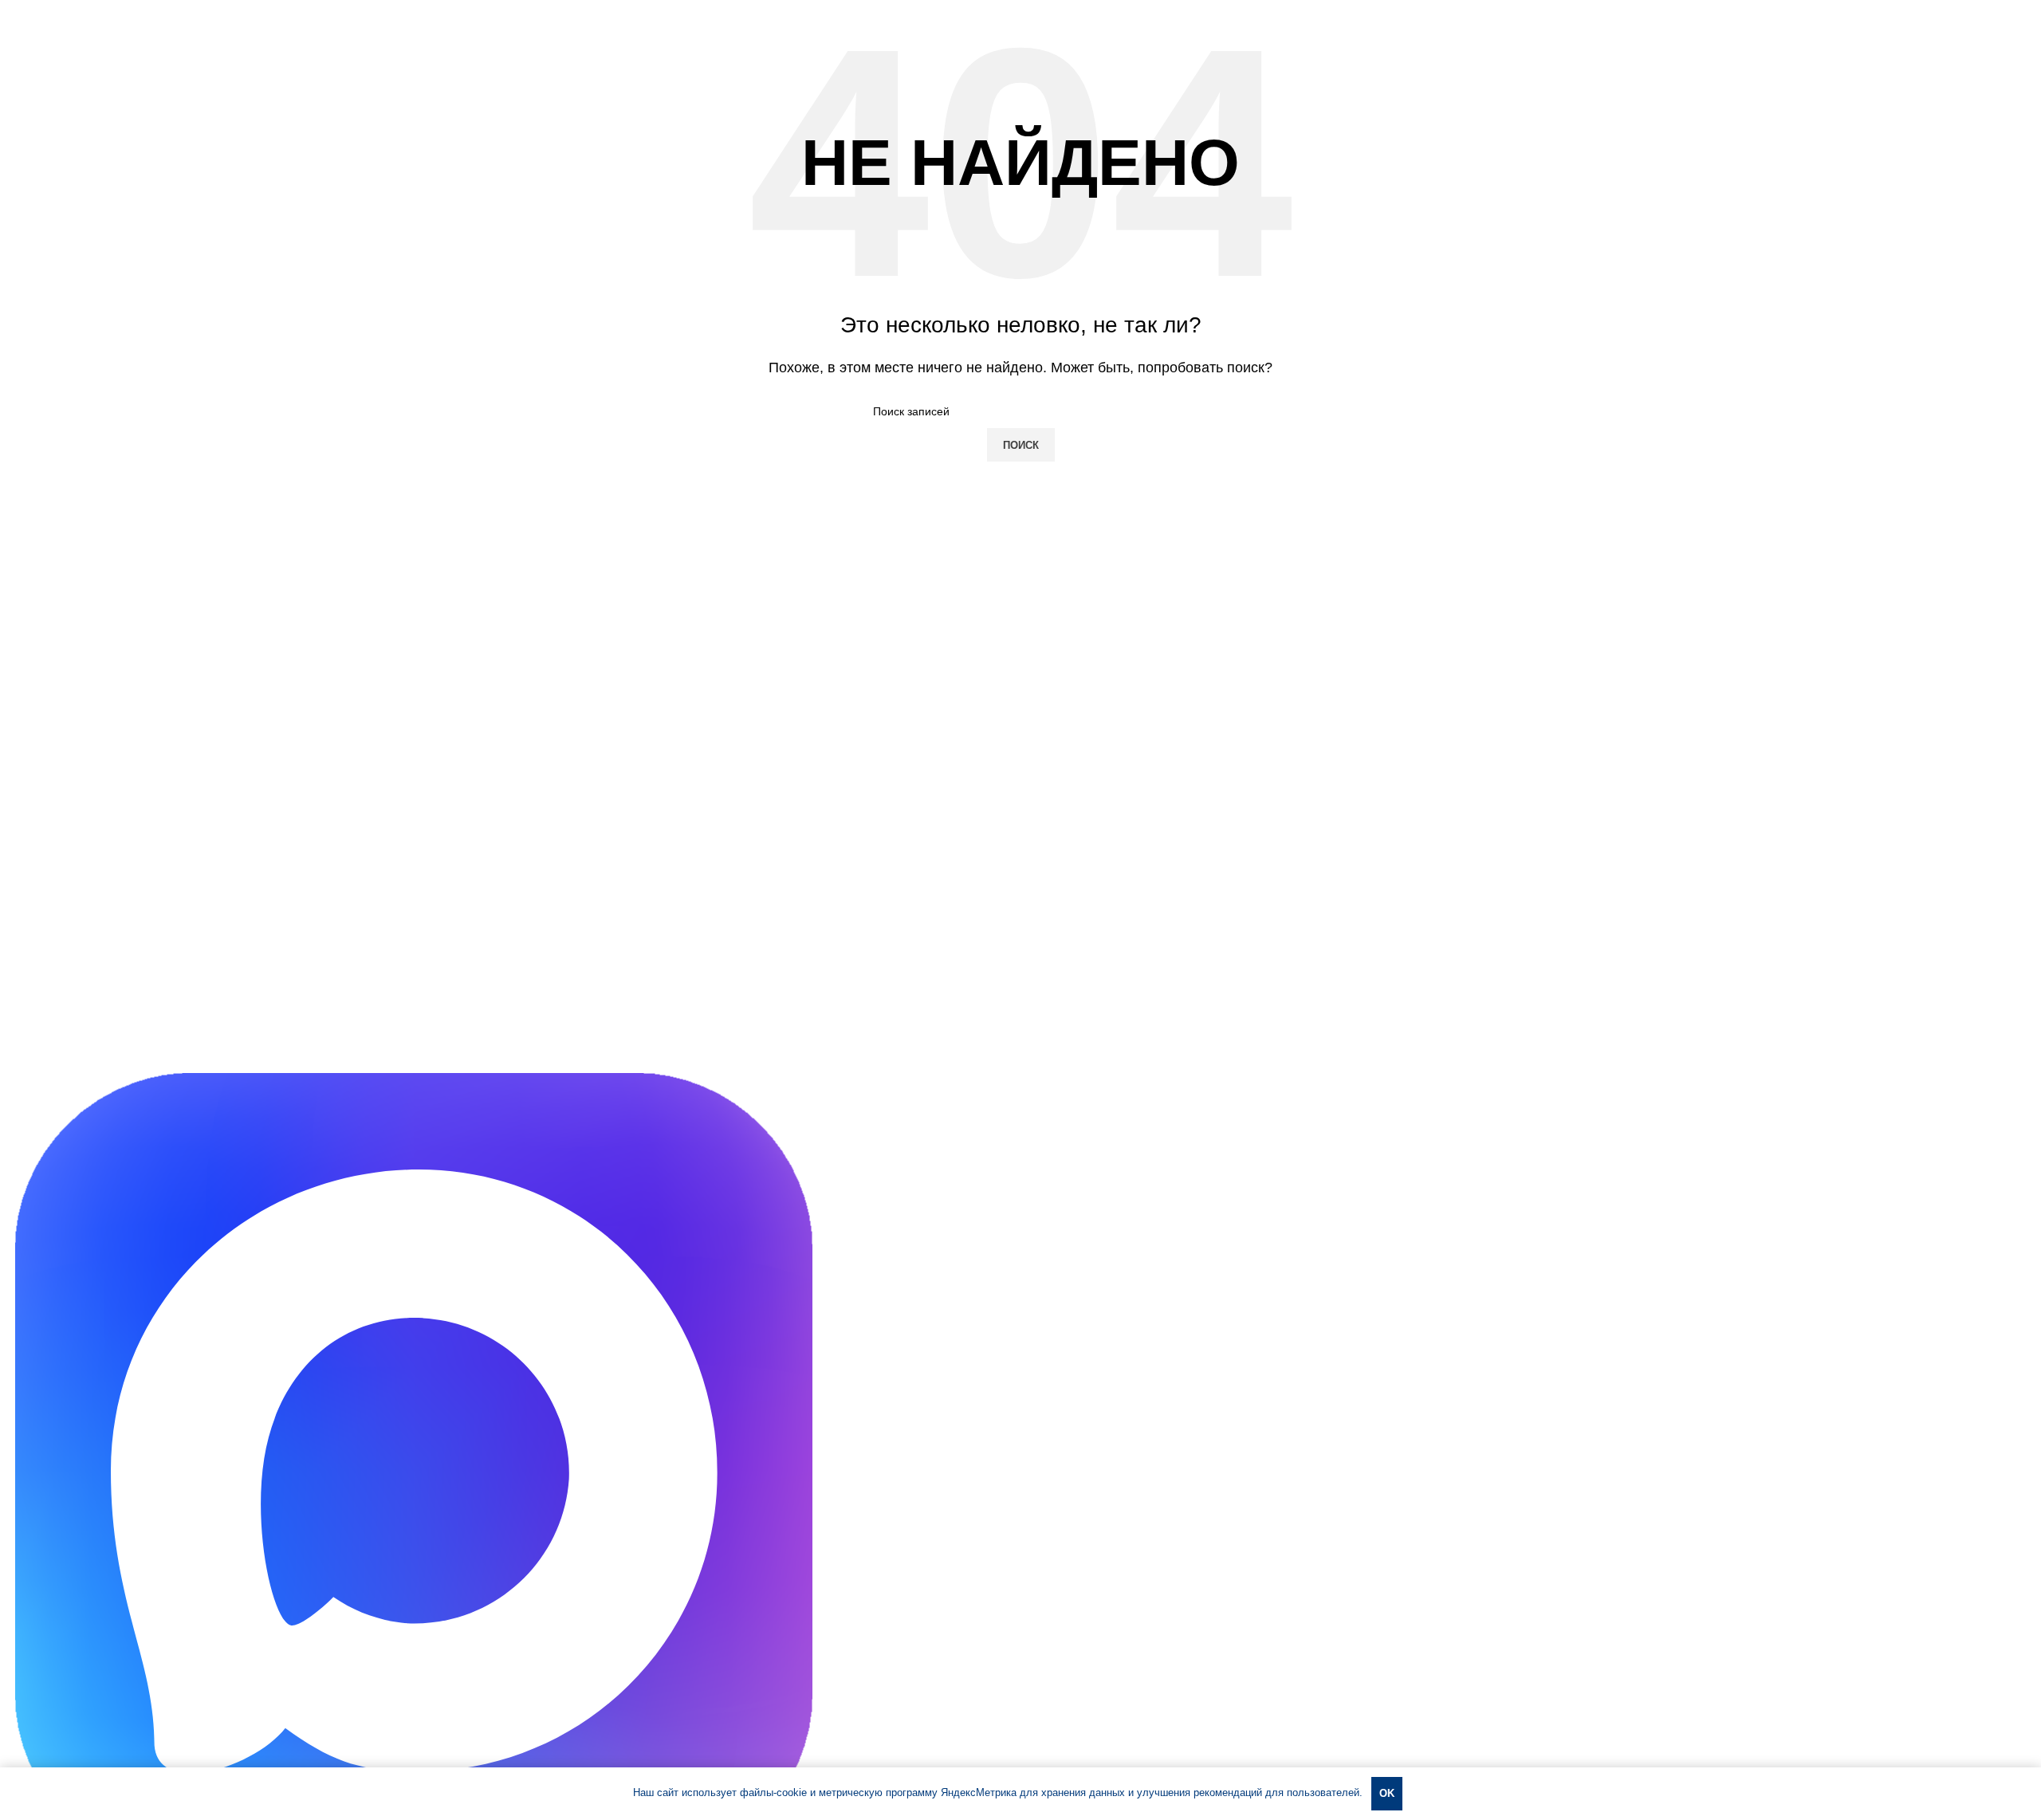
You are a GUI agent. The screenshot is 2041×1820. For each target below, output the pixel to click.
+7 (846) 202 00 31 (175, 1042)
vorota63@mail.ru (62, 1063)
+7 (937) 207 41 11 (65, 1042)
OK (1387, 1793)
